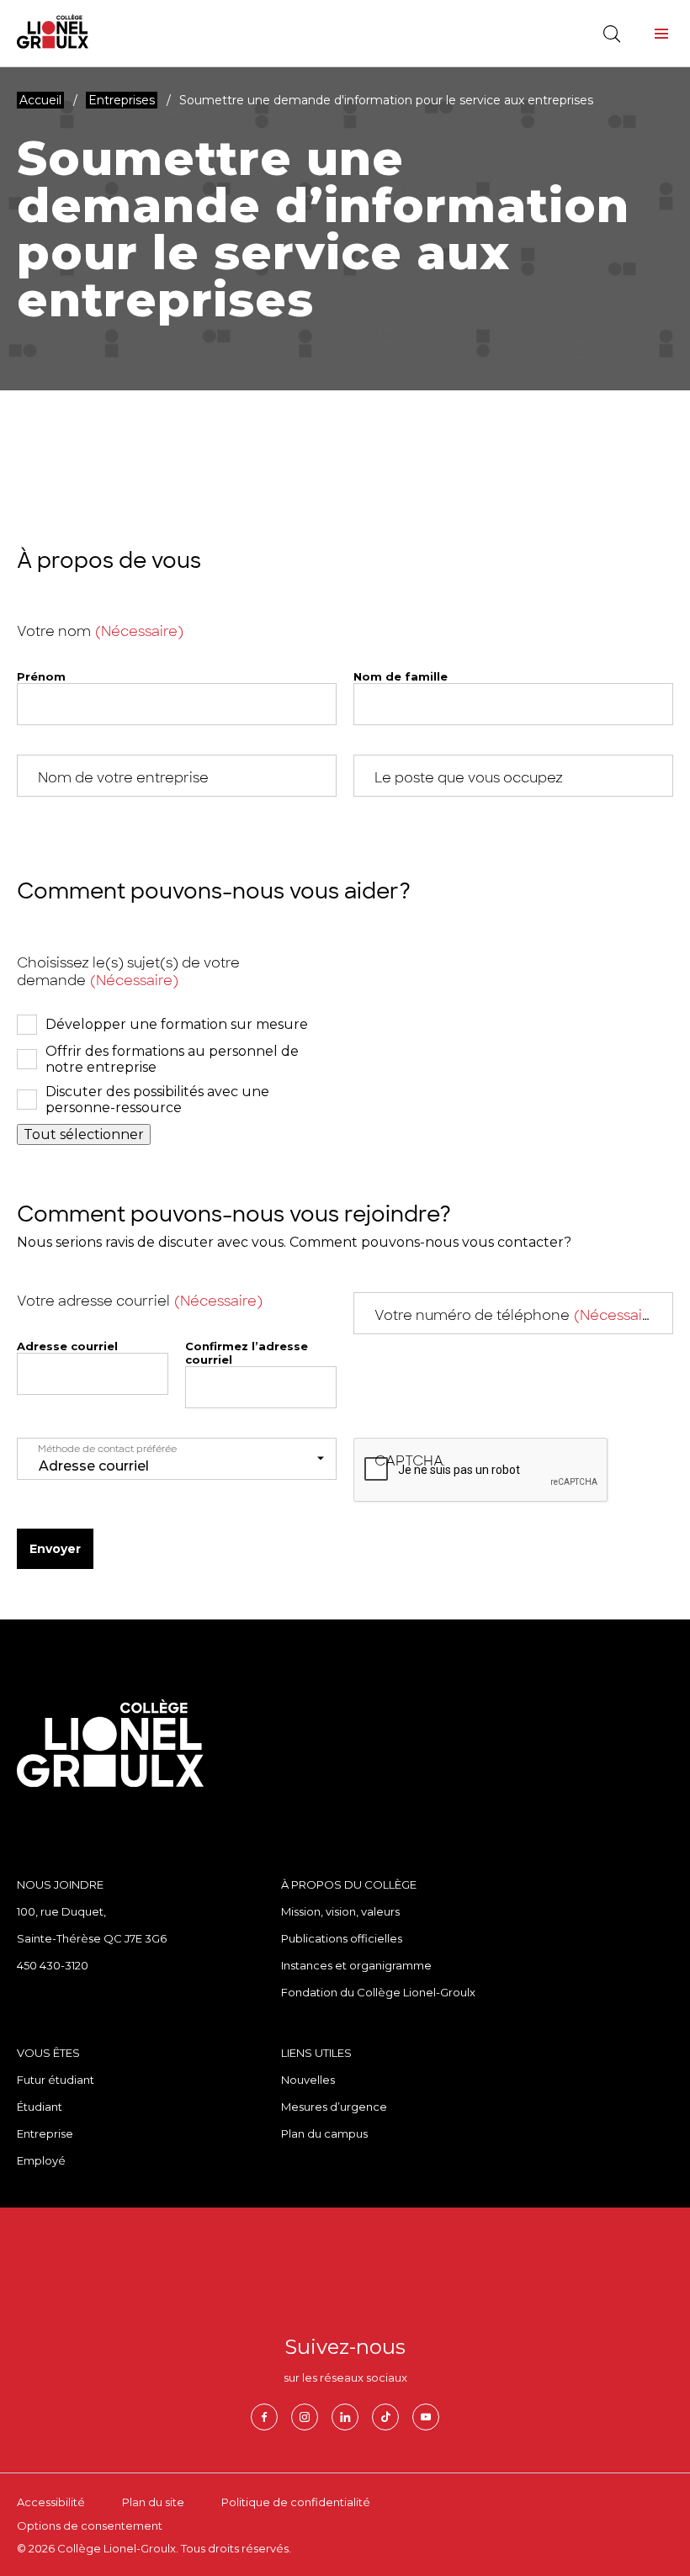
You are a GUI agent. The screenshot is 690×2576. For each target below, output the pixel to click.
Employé (41, 2160)
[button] (661, 34)
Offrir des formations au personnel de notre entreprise (172, 1059)
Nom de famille (401, 676)
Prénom (41, 676)
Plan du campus (324, 2133)
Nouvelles (308, 2080)
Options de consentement (90, 2526)
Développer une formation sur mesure (177, 1024)
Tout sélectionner (84, 1134)
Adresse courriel (67, 1346)
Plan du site (153, 2502)
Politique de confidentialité (296, 2502)
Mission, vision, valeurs (340, 1911)
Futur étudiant (56, 2080)
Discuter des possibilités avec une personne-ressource (157, 1100)
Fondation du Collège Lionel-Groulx (378, 1992)
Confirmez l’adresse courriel (247, 1353)
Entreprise (45, 2133)
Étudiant (40, 2107)
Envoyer (55, 1549)
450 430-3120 (53, 1965)
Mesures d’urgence (334, 2107)
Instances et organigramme (356, 1965)
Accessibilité (51, 2502)
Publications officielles (342, 1938)
